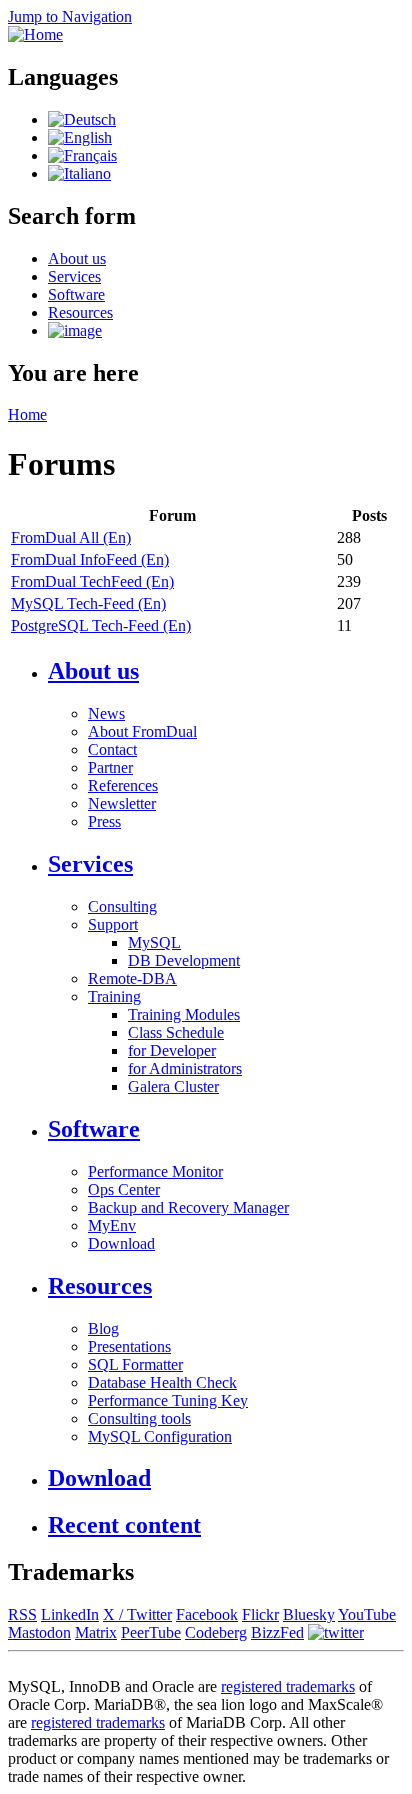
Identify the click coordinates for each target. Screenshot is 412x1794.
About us (77, 258)
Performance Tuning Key (168, 1400)
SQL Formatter (135, 1364)
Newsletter (122, 803)
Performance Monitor (155, 1171)
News (106, 713)
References (123, 785)
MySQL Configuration (160, 1436)
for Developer (172, 1050)
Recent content (124, 1525)
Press (104, 821)
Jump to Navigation (70, 16)
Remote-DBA (132, 978)
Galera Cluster (173, 1086)
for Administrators (185, 1068)
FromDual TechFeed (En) (92, 581)
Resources (80, 312)
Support (113, 924)
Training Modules (184, 1014)
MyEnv (112, 1225)
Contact (112, 749)
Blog (103, 1328)
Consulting (122, 906)
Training (114, 996)
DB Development (184, 960)
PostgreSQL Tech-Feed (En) (101, 625)
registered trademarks (288, 1686)
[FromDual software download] (75, 330)
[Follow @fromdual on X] (336, 1632)
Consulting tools (139, 1418)
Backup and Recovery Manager (188, 1207)
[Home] (35, 34)
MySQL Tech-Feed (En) (88, 603)
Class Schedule (176, 1032)
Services (74, 276)
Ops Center (124, 1189)
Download (121, 1243)
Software (76, 294)
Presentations (129, 1346)
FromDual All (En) (71, 537)
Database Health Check (162, 1382)
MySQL (154, 942)
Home (27, 414)
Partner (110, 767)
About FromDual (142, 731)
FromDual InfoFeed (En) (90, 559)
